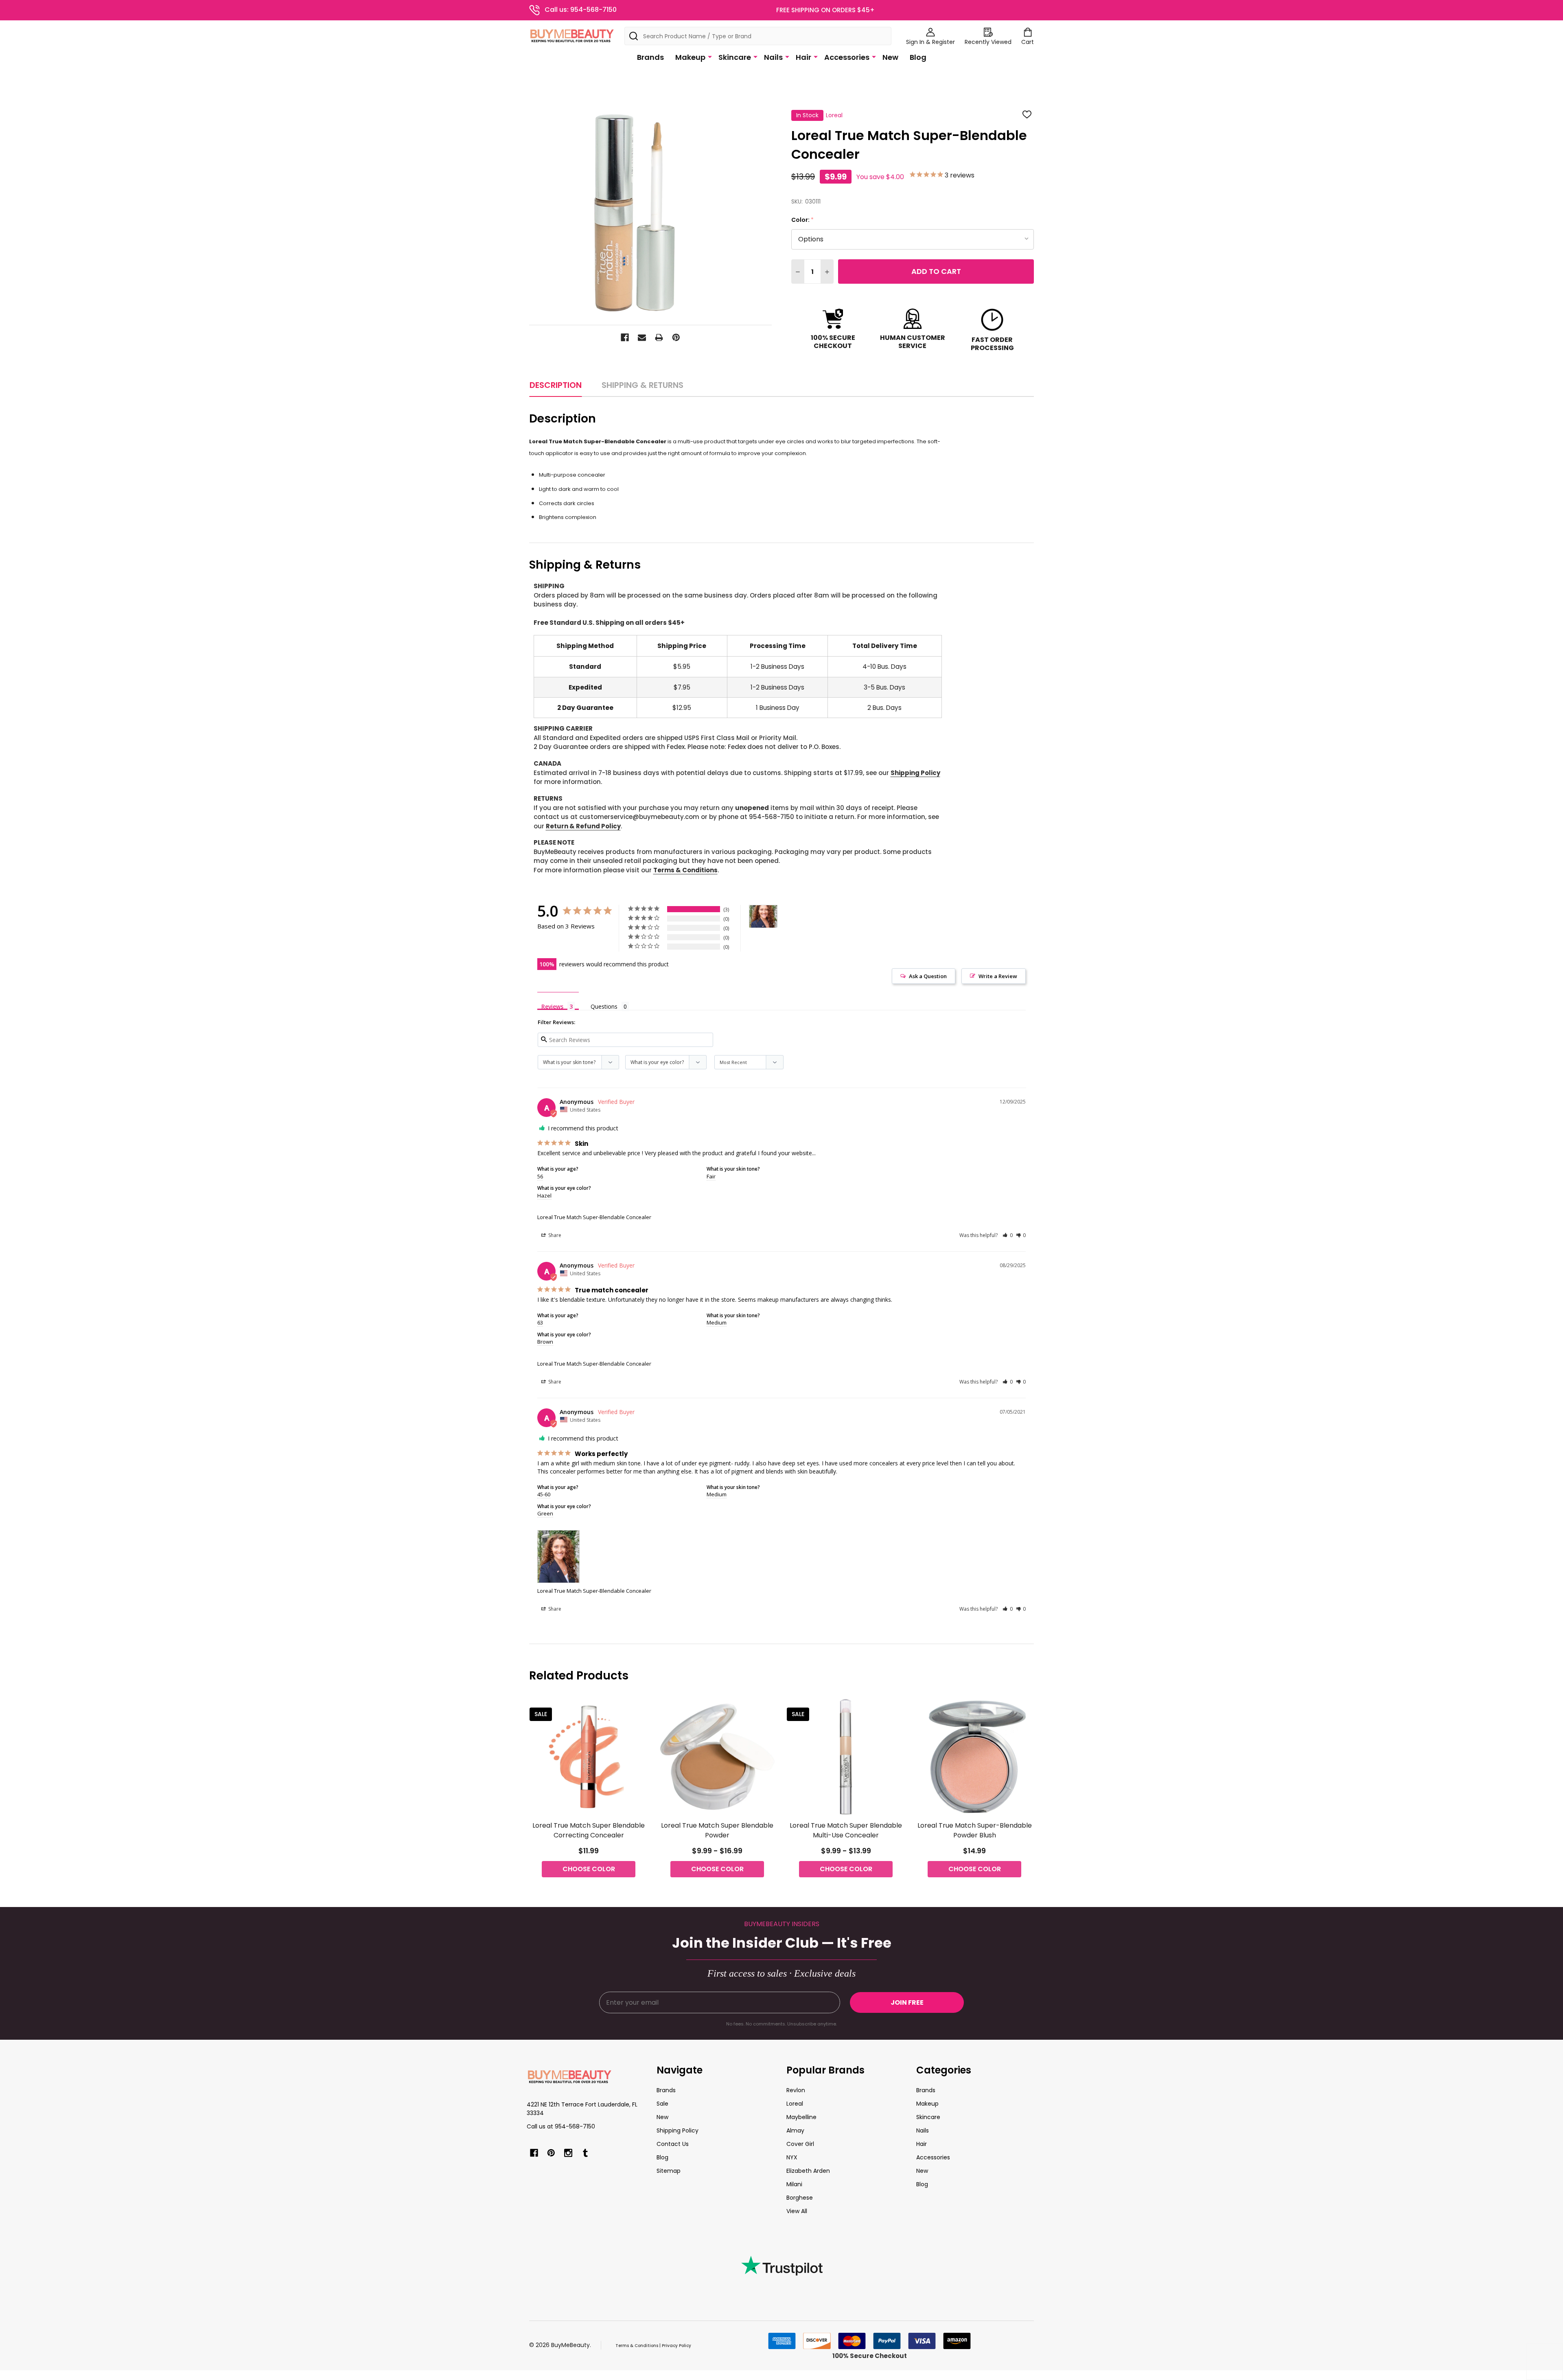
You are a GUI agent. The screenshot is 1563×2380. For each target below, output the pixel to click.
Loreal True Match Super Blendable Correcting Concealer (589, 1830)
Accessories (847, 57)
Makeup (690, 57)
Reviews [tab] (552, 1006)
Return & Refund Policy (583, 826)
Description (556, 385)
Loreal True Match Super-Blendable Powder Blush (975, 1830)
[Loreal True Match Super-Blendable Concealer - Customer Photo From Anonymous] (763, 916)
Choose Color (589, 1869)
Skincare (735, 57)
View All (797, 2211)
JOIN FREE (907, 2002)
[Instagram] (568, 2153)
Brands (650, 57)
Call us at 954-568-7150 (561, 2126)
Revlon (796, 2090)
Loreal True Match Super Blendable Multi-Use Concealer (846, 1830)
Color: (803, 220)
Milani (794, 2184)
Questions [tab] (604, 1006)
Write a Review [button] (998, 976)
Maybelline (801, 2117)
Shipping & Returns (642, 385)
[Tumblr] (585, 2153)
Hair (803, 57)
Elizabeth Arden (808, 2171)
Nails (773, 57)
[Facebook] (625, 337)
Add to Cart (936, 271)
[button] (1008, 1235)
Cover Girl (800, 2144)
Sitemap (669, 2171)
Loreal (795, 2104)
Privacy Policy (676, 2346)
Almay (795, 2130)
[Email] (642, 337)
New (890, 57)
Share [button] (554, 1235)
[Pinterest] (676, 337)
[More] (710, 57)
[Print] (659, 337)
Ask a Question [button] (928, 976)
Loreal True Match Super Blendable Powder (717, 1830)
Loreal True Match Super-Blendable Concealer (594, 1217)
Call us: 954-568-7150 (581, 10)
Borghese (800, 2198)
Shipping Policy (915, 773)
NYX (792, 2157)
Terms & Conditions (685, 870)
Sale (662, 2104)
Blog (918, 57)
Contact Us (673, 2144)
